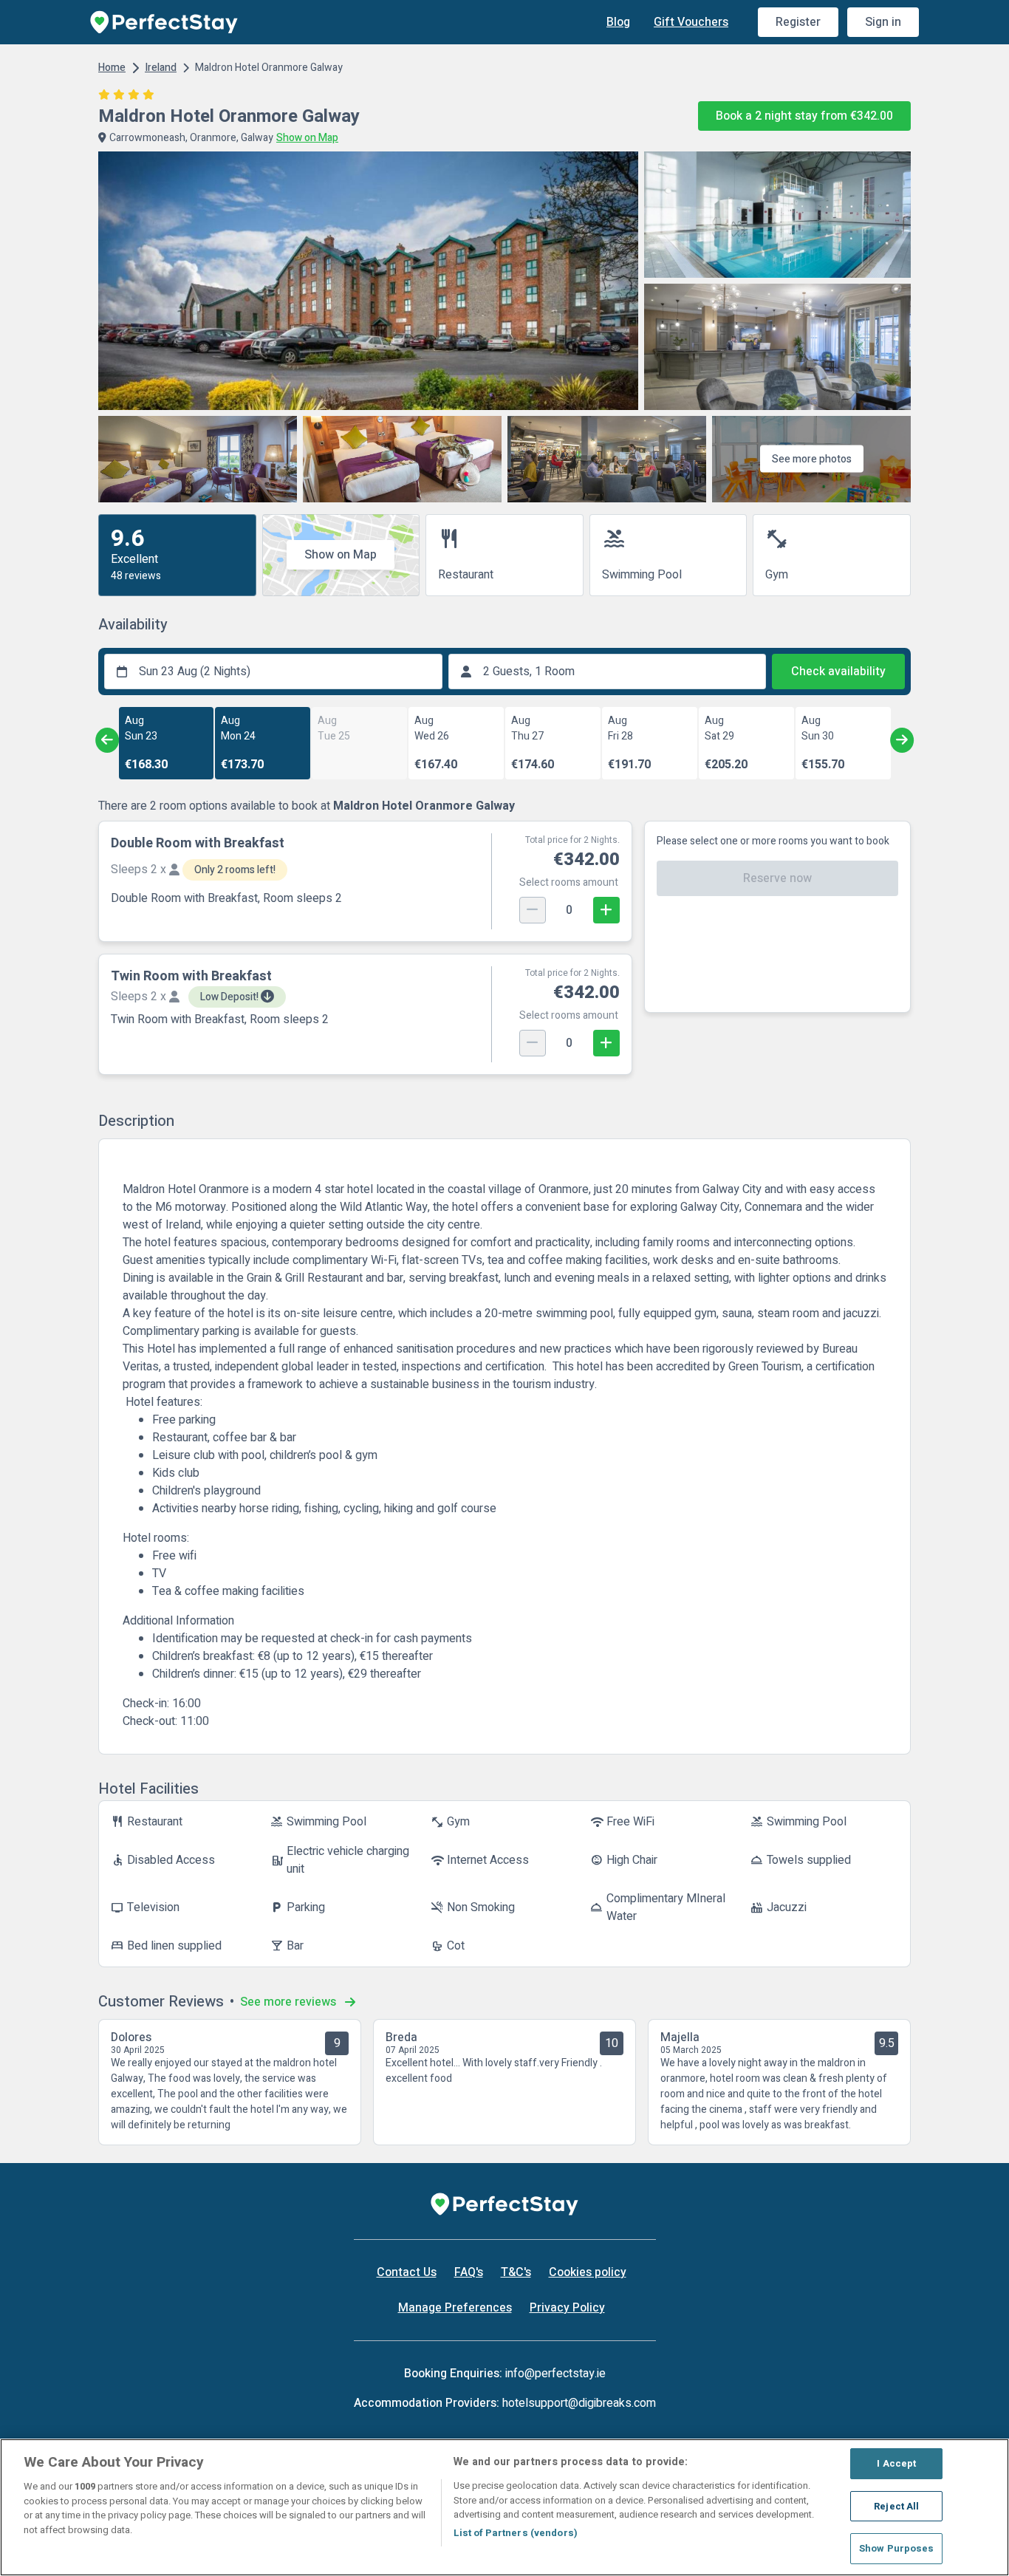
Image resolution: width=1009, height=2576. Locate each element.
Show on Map (341, 555)
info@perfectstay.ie (555, 2374)
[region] (504, 2507)
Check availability (838, 672)
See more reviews (290, 2002)
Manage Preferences (455, 2308)
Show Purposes (897, 2548)
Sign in (883, 22)
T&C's (516, 2272)
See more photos (812, 459)
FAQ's (469, 2272)
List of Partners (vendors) (516, 2533)
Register (798, 22)
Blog (618, 22)
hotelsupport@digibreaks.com (579, 2403)
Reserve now (777, 878)
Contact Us (407, 2272)
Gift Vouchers (691, 22)
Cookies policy (588, 2272)
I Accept (896, 2463)
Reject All (896, 2506)
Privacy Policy (567, 2308)
